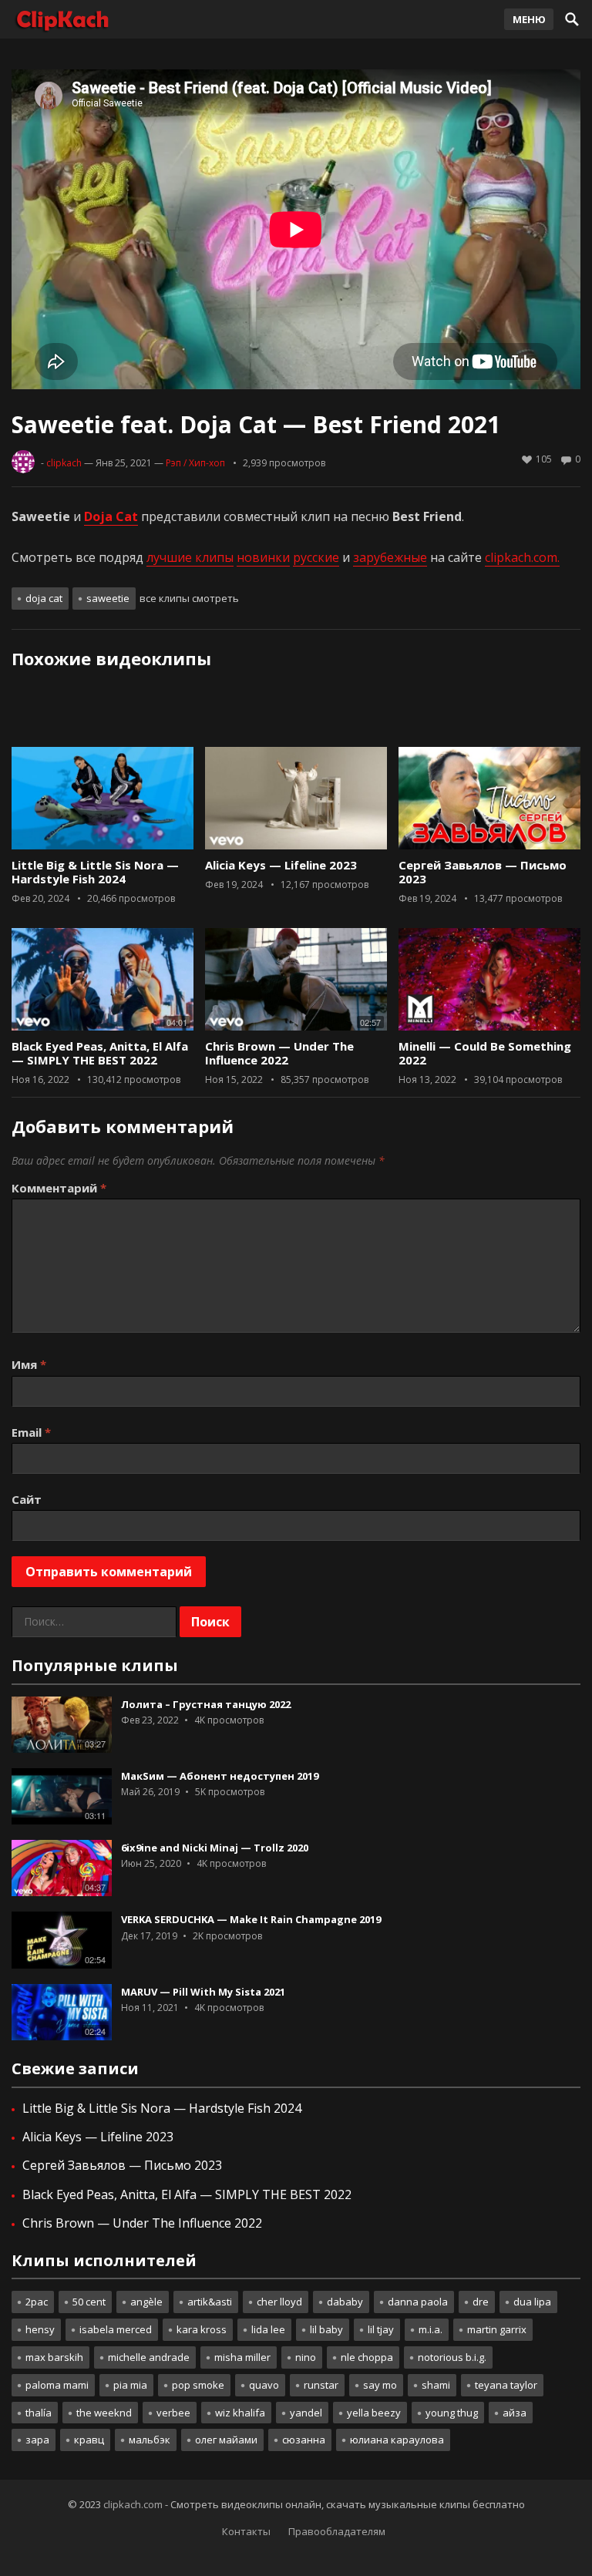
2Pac (37, 2302)
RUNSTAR (321, 2385)
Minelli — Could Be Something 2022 (485, 1053)
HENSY (40, 2329)
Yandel (306, 2413)
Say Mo (380, 2385)
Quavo (264, 2385)
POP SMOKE (198, 2385)
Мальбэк (150, 2440)
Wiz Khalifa (240, 2413)
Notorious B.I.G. (452, 2357)
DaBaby (345, 2302)
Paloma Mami (57, 2385)
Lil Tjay (381, 2329)
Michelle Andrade (149, 2357)
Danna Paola (418, 2302)
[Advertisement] (296, 713)
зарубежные (390, 557)
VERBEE (173, 2413)
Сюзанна (304, 2440)
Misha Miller (242, 2357)
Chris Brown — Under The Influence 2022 (279, 1053)
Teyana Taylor (506, 2385)
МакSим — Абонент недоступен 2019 (220, 1776)
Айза (515, 2413)
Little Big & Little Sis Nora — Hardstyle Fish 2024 (95, 872)
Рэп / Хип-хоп (195, 463)
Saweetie (108, 598)
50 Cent (89, 2302)
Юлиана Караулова (397, 2440)
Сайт (27, 1499)
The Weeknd (104, 2413)
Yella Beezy (374, 2413)
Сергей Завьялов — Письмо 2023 (483, 872)
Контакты (246, 2531)
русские (316, 557)
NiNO (306, 2357)
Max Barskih (54, 2357)
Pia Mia (130, 2385)
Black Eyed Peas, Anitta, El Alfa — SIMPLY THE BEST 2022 (100, 1053)
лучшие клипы (190, 557)
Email (31, 1432)
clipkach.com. (522, 557)
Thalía (39, 2413)
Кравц (89, 2440)
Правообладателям (337, 2531)
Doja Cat (44, 598)
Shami (436, 2385)
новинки (263, 557)
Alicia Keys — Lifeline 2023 (281, 865)
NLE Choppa (367, 2357)
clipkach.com (133, 2504)
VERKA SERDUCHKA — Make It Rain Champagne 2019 (251, 1919)
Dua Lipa (532, 2302)
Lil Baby (326, 2329)
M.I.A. (431, 2329)
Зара (37, 2440)
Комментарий (59, 1188)
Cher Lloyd (279, 2302)
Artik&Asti (210, 2302)
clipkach (64, 463)
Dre (481, 2302)
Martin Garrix (497, 2329)
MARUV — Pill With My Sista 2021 (203, 1992)
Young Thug (452, 2413)
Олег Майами (226, 2440)
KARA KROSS (202, 2329)
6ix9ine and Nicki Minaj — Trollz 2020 (215, 1848)
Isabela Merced (116, 2329)
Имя (29, 1364)
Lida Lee (268, 2329)
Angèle (146, 2302)
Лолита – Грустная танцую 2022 (206, 1704)
